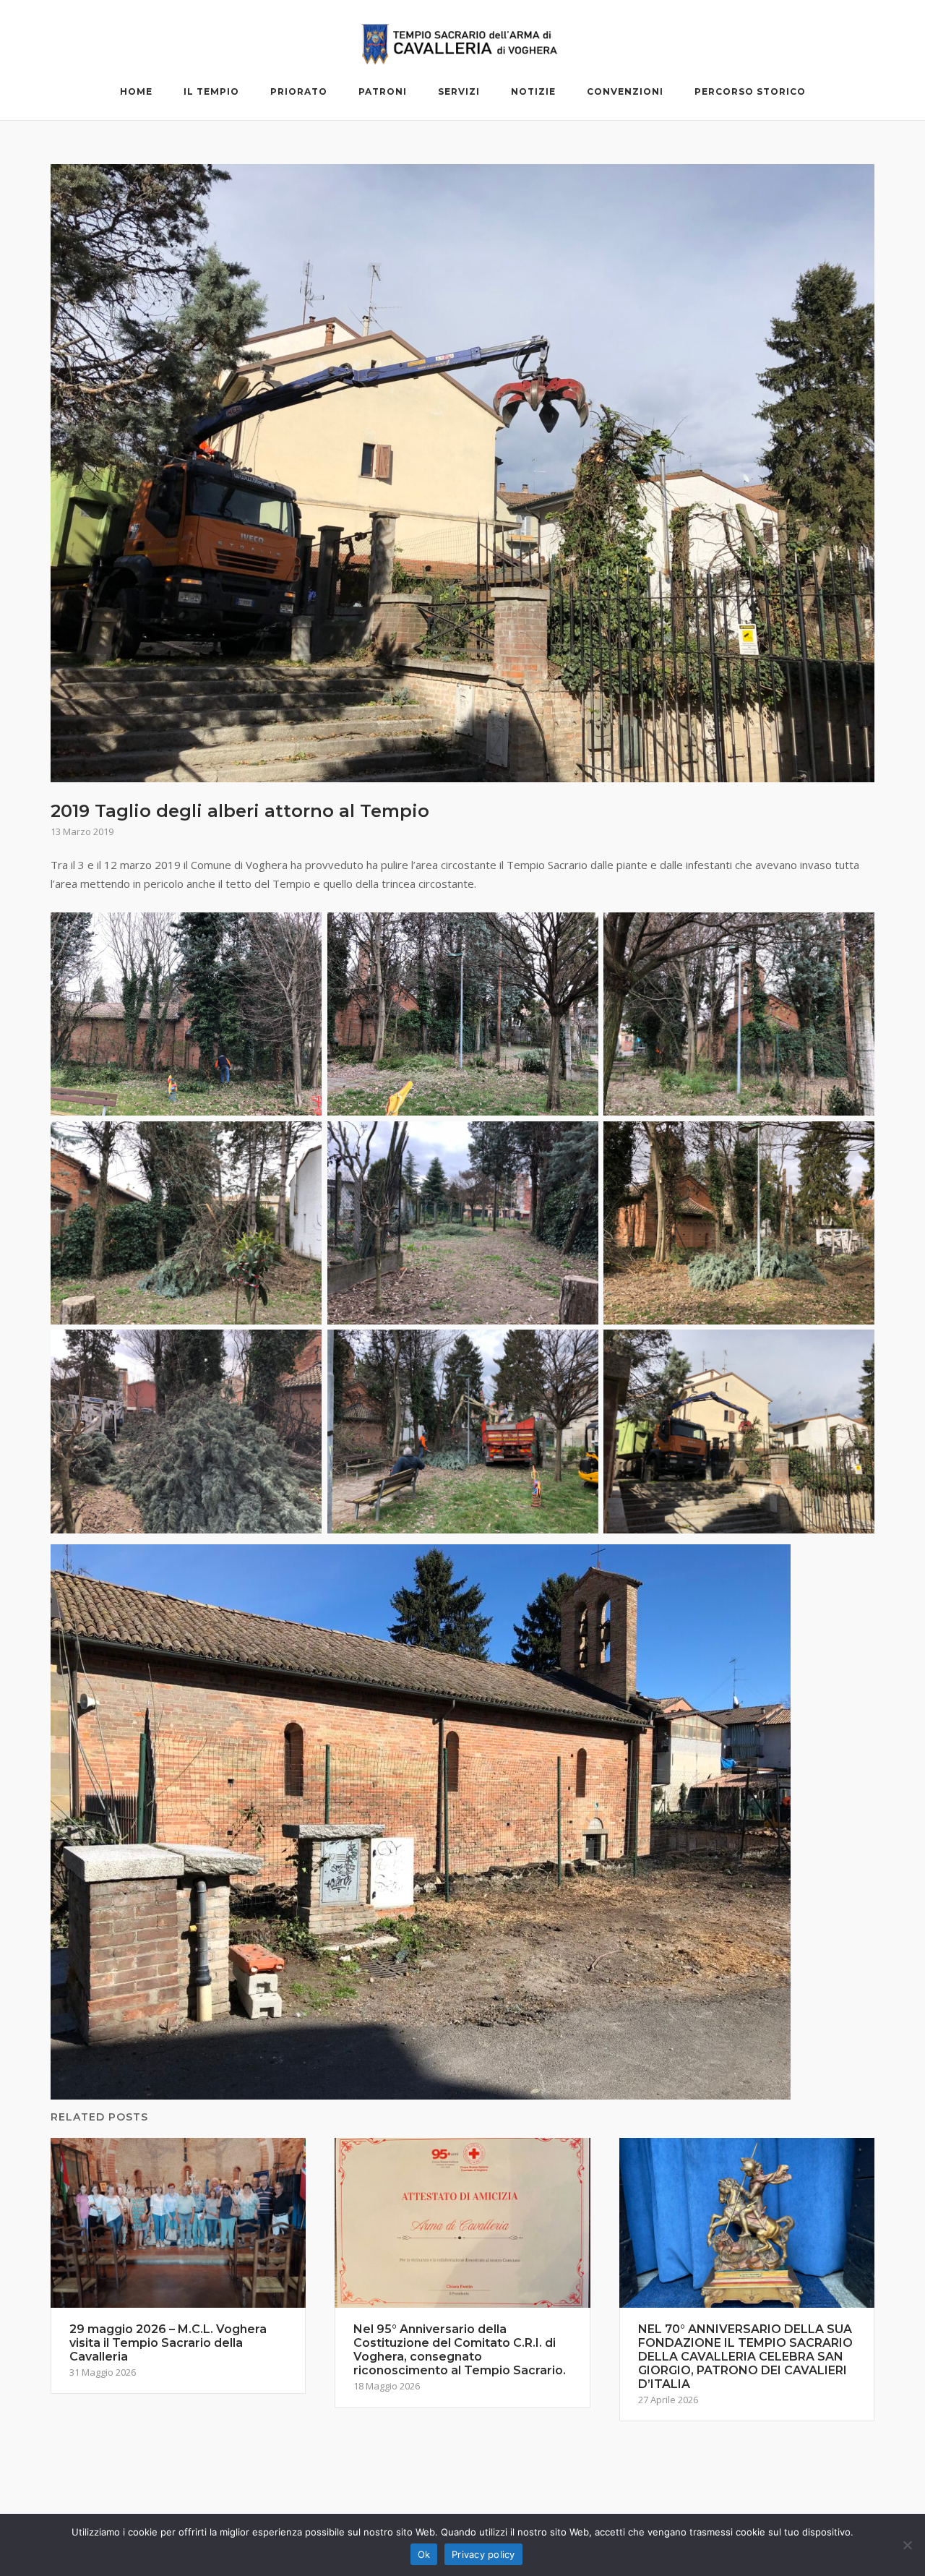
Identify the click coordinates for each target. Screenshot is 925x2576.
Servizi (459, 91)
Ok (424, 2554)
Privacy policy (483, 2554)
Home (136, 91)
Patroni (383, 91)
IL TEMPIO (211, 91)
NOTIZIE (533, 91)
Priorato (299, 91)
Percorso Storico (750, 91)
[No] (907, 2545)
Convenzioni (625, 91)
